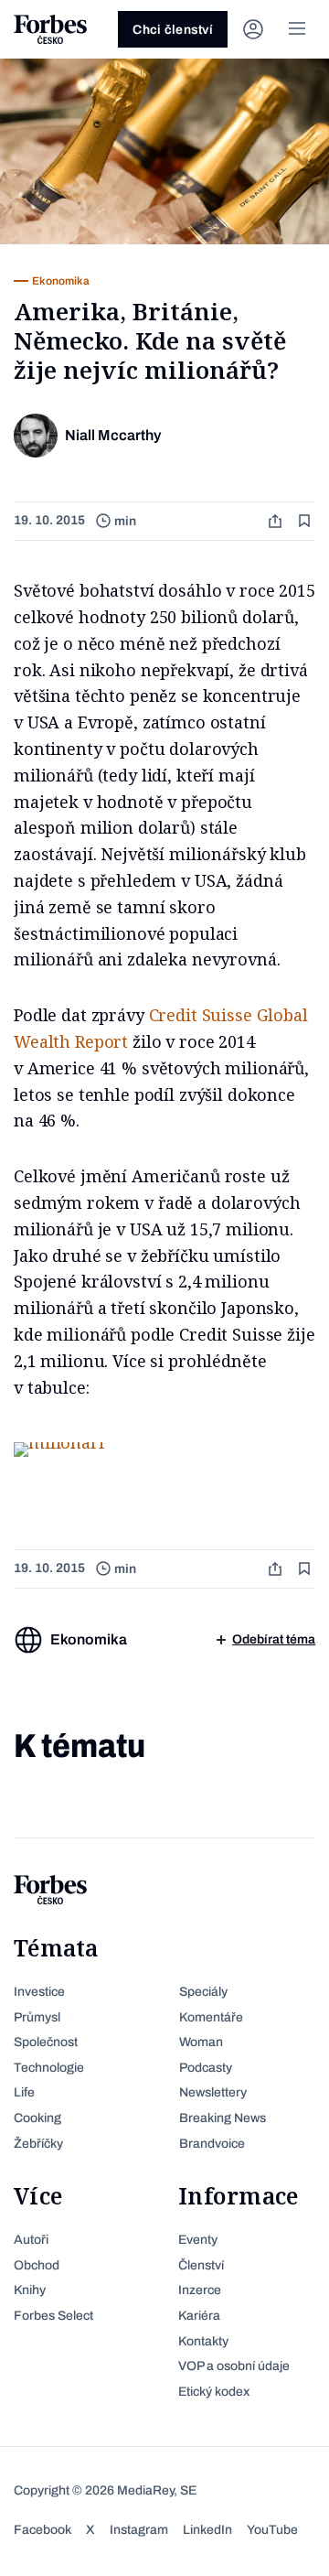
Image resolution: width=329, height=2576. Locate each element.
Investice (39, 1992)
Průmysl (37, 2017)
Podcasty (206, 2068)
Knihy (30, 2290)
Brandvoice (212, 2144)
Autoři (31, 2240)
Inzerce (200, 2290)
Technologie (49, 2068)
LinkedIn (207, 2530)
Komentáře (211, 2017)
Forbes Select (53, 2316)
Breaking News (223, 2118)
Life (24, 2092)
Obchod (37, 2265)
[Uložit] (306, 521)
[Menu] (297, 29)
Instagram (139, 2530)
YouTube (272, 2530)
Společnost (46, 2042)
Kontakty (203, 2341)
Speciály (203, 1992)
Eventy (198, 2240)
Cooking (37, 2118)
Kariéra (199, 2316)
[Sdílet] (277, 521)
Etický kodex (214, 2392)
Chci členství (173, 30)
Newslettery (213, 2092)
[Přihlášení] (253, 29)
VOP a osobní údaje (234, 2366)
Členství (201, 2265)
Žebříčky (38, 2144)
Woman (201, 2042)
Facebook (42, 2530)
